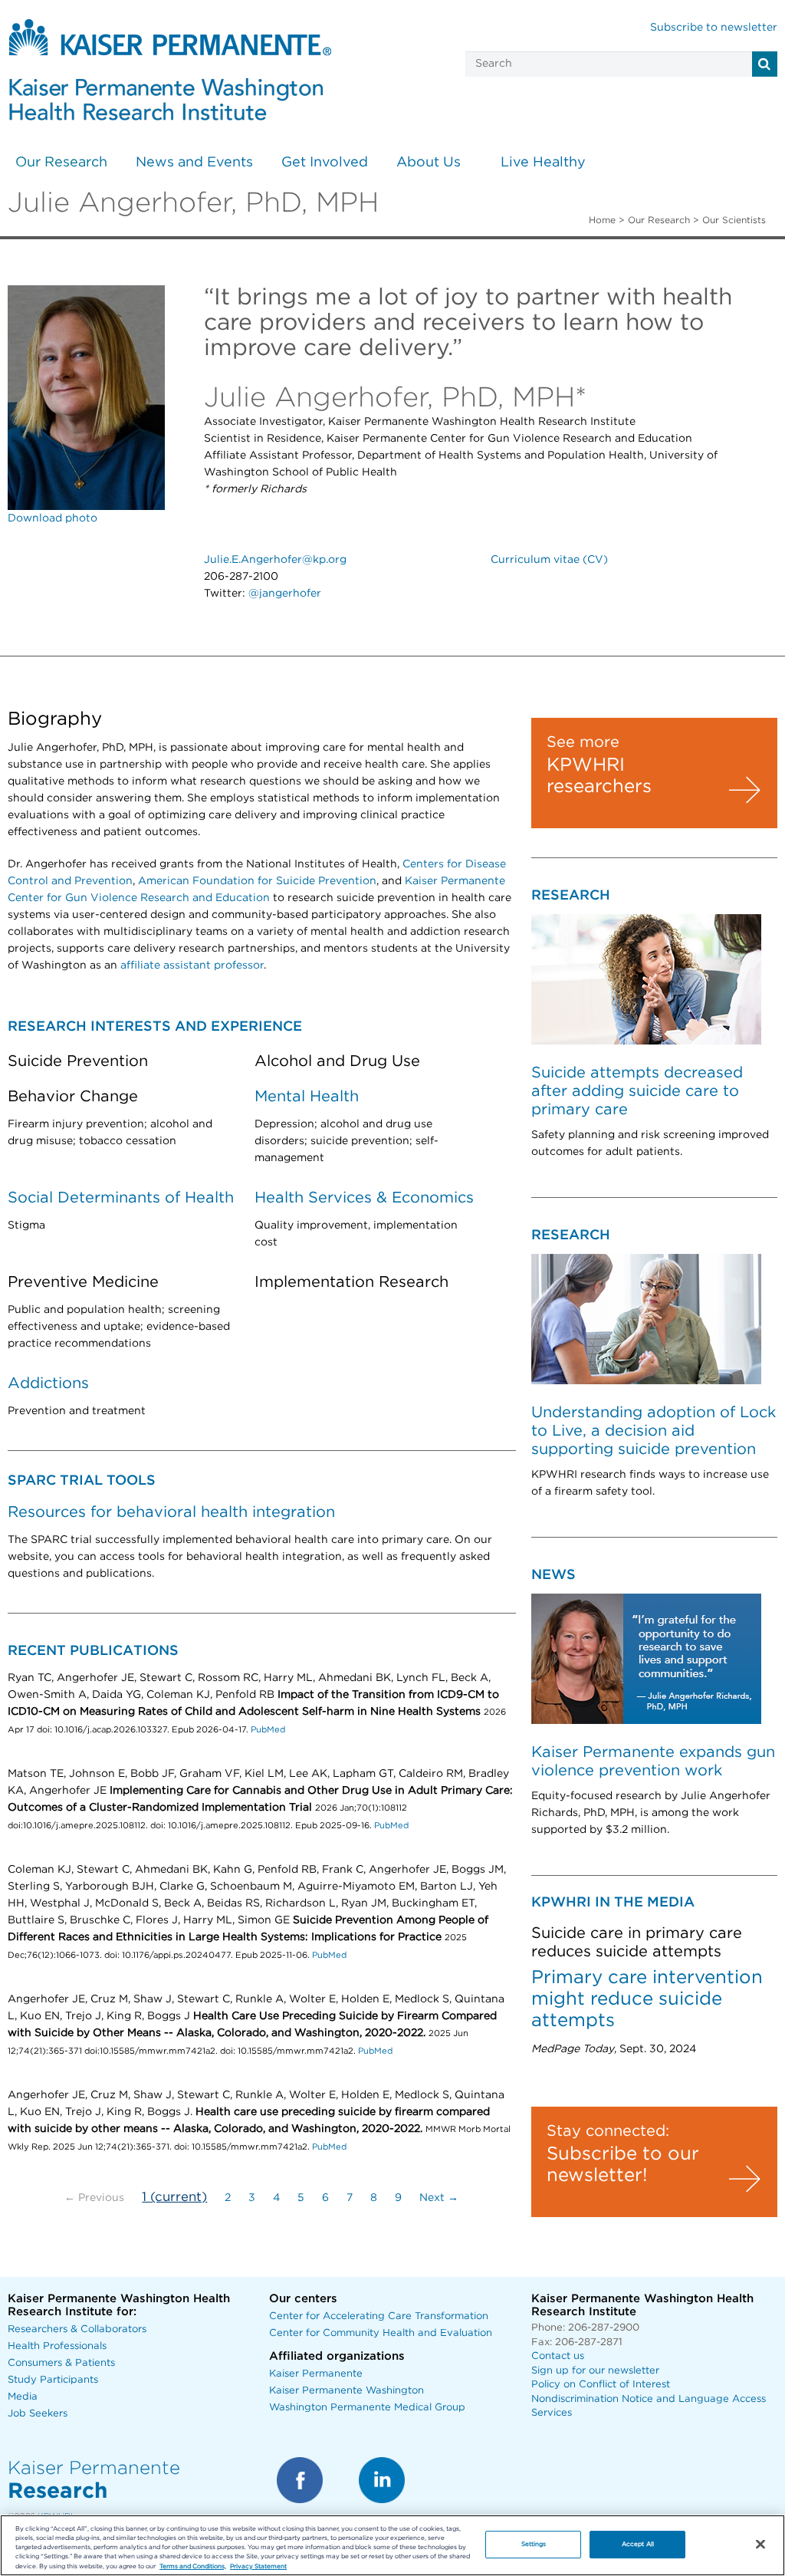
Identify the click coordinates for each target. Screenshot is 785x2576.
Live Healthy (543, 163)
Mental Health (307, 1097)
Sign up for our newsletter (595, 2371)
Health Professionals (57, 2346)
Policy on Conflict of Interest (601, 2385)
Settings (534, 2544)
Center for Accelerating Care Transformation (379, 2316)
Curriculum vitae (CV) (549, 560)
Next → (439, 2198)
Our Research (61, 163)
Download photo (53, 518)
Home (602, 220)
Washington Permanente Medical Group (367, 2408)
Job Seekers (38, 2414)
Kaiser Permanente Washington (347, 2391)
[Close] (760, 2545)
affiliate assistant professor (192, 966)
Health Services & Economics (364, 1198)
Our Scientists (734, 220)
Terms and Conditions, (193, 2566)
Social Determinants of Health (121, 1198)
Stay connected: (608, 2131)
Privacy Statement (258, 2566)
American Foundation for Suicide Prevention (257, 881)
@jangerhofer (285, 594)
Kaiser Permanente (316, 2374)
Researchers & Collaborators (77, 2329)
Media (23, 2397)
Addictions (48, 1383)
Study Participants (53, 2380)
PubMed (268, 1730)
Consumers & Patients (61, 2363)
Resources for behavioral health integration (171, 1512)
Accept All (638, 2544)
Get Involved (325, 163)
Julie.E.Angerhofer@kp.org (275, 560)
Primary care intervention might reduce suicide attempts (647, 1999)
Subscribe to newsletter (714, 28)
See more (583, 742)
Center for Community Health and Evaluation (381, 2333)
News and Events (194, 163)
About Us (429, 163)
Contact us (558, 2356)
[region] (392, 2545)
